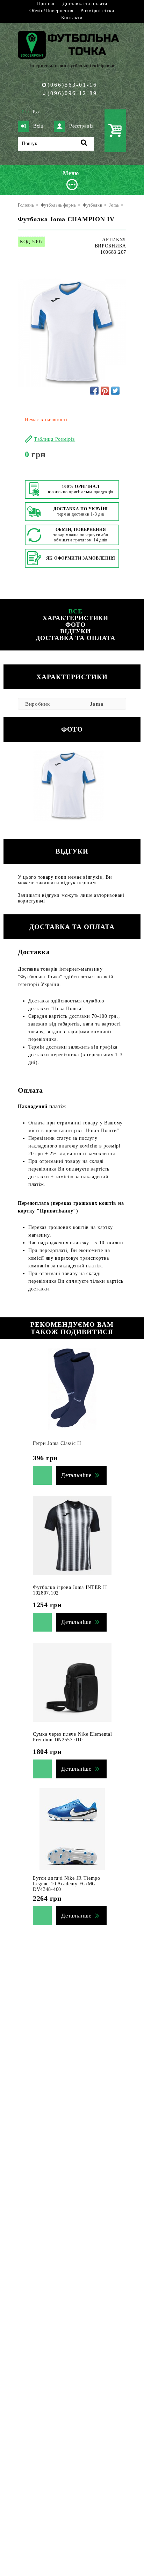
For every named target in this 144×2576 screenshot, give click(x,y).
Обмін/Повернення (51, 11)
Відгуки (75, 631)
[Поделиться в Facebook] (94, 391)
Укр (25, 111)
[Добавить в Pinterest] (105, 391)
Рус (36, 111)
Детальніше (76, 1475)
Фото (76, 625)
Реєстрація (81, 126)
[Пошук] (84, 144)
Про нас (46, 4)
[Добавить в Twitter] (115, 391)
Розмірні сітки (98, 11)
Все (75, 611)
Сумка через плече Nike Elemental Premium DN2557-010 (72, 1737)
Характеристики (76, 618)
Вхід (38, 126)
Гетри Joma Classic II (57, 1443)
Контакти (72, 18)
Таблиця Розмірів (55, 439)
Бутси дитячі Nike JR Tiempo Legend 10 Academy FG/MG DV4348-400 (67, 1884)
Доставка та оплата (85, 4)
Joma (97, 704)
